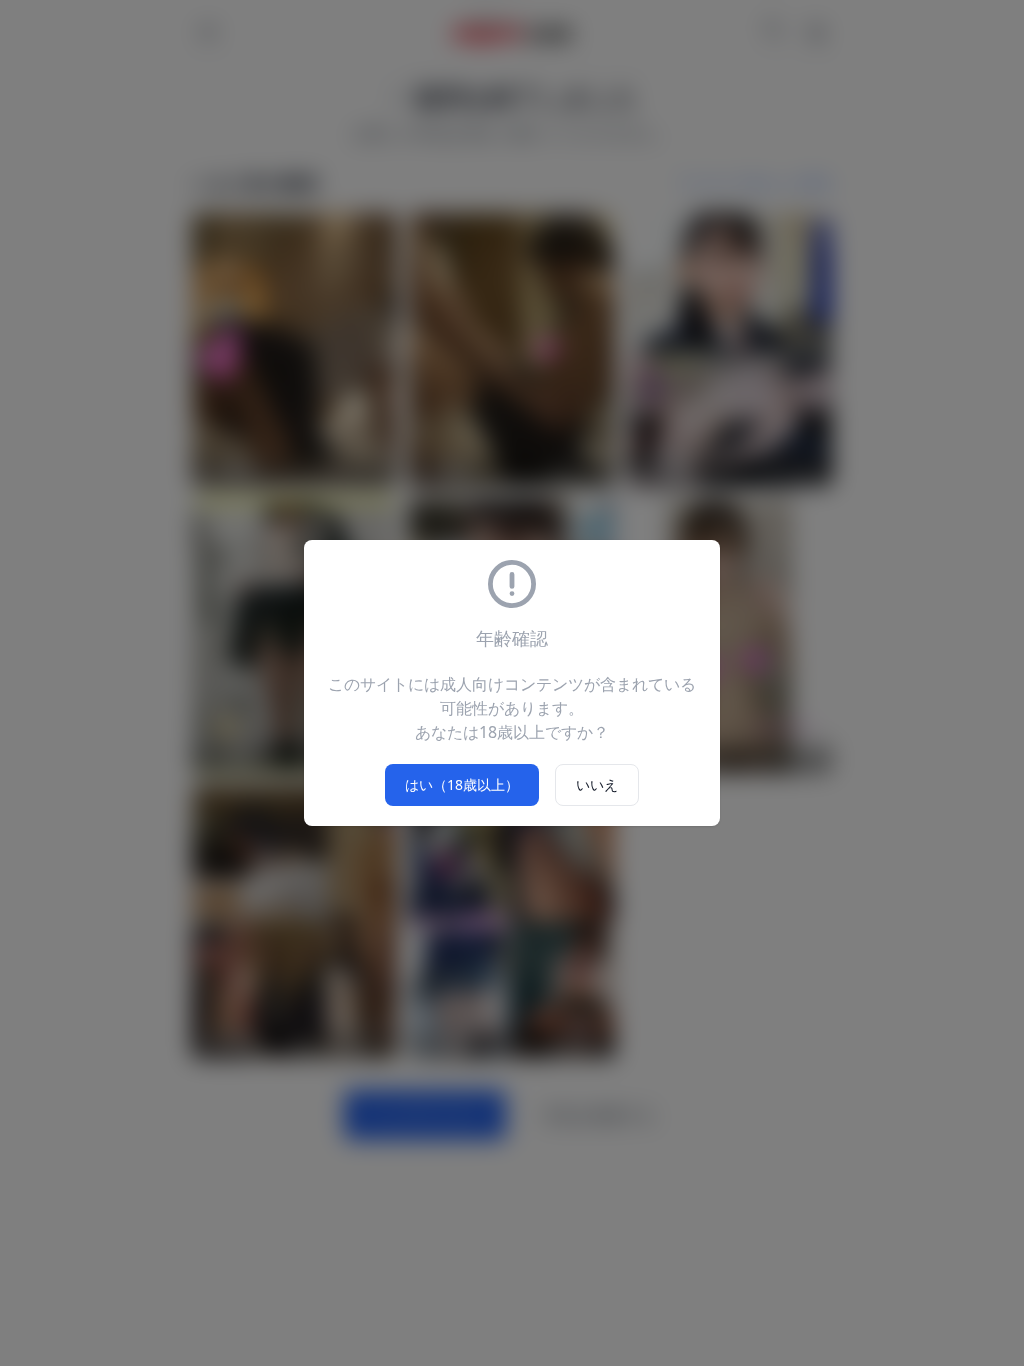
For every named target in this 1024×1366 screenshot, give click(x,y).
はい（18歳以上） (462, 784)
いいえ (597, 784)
